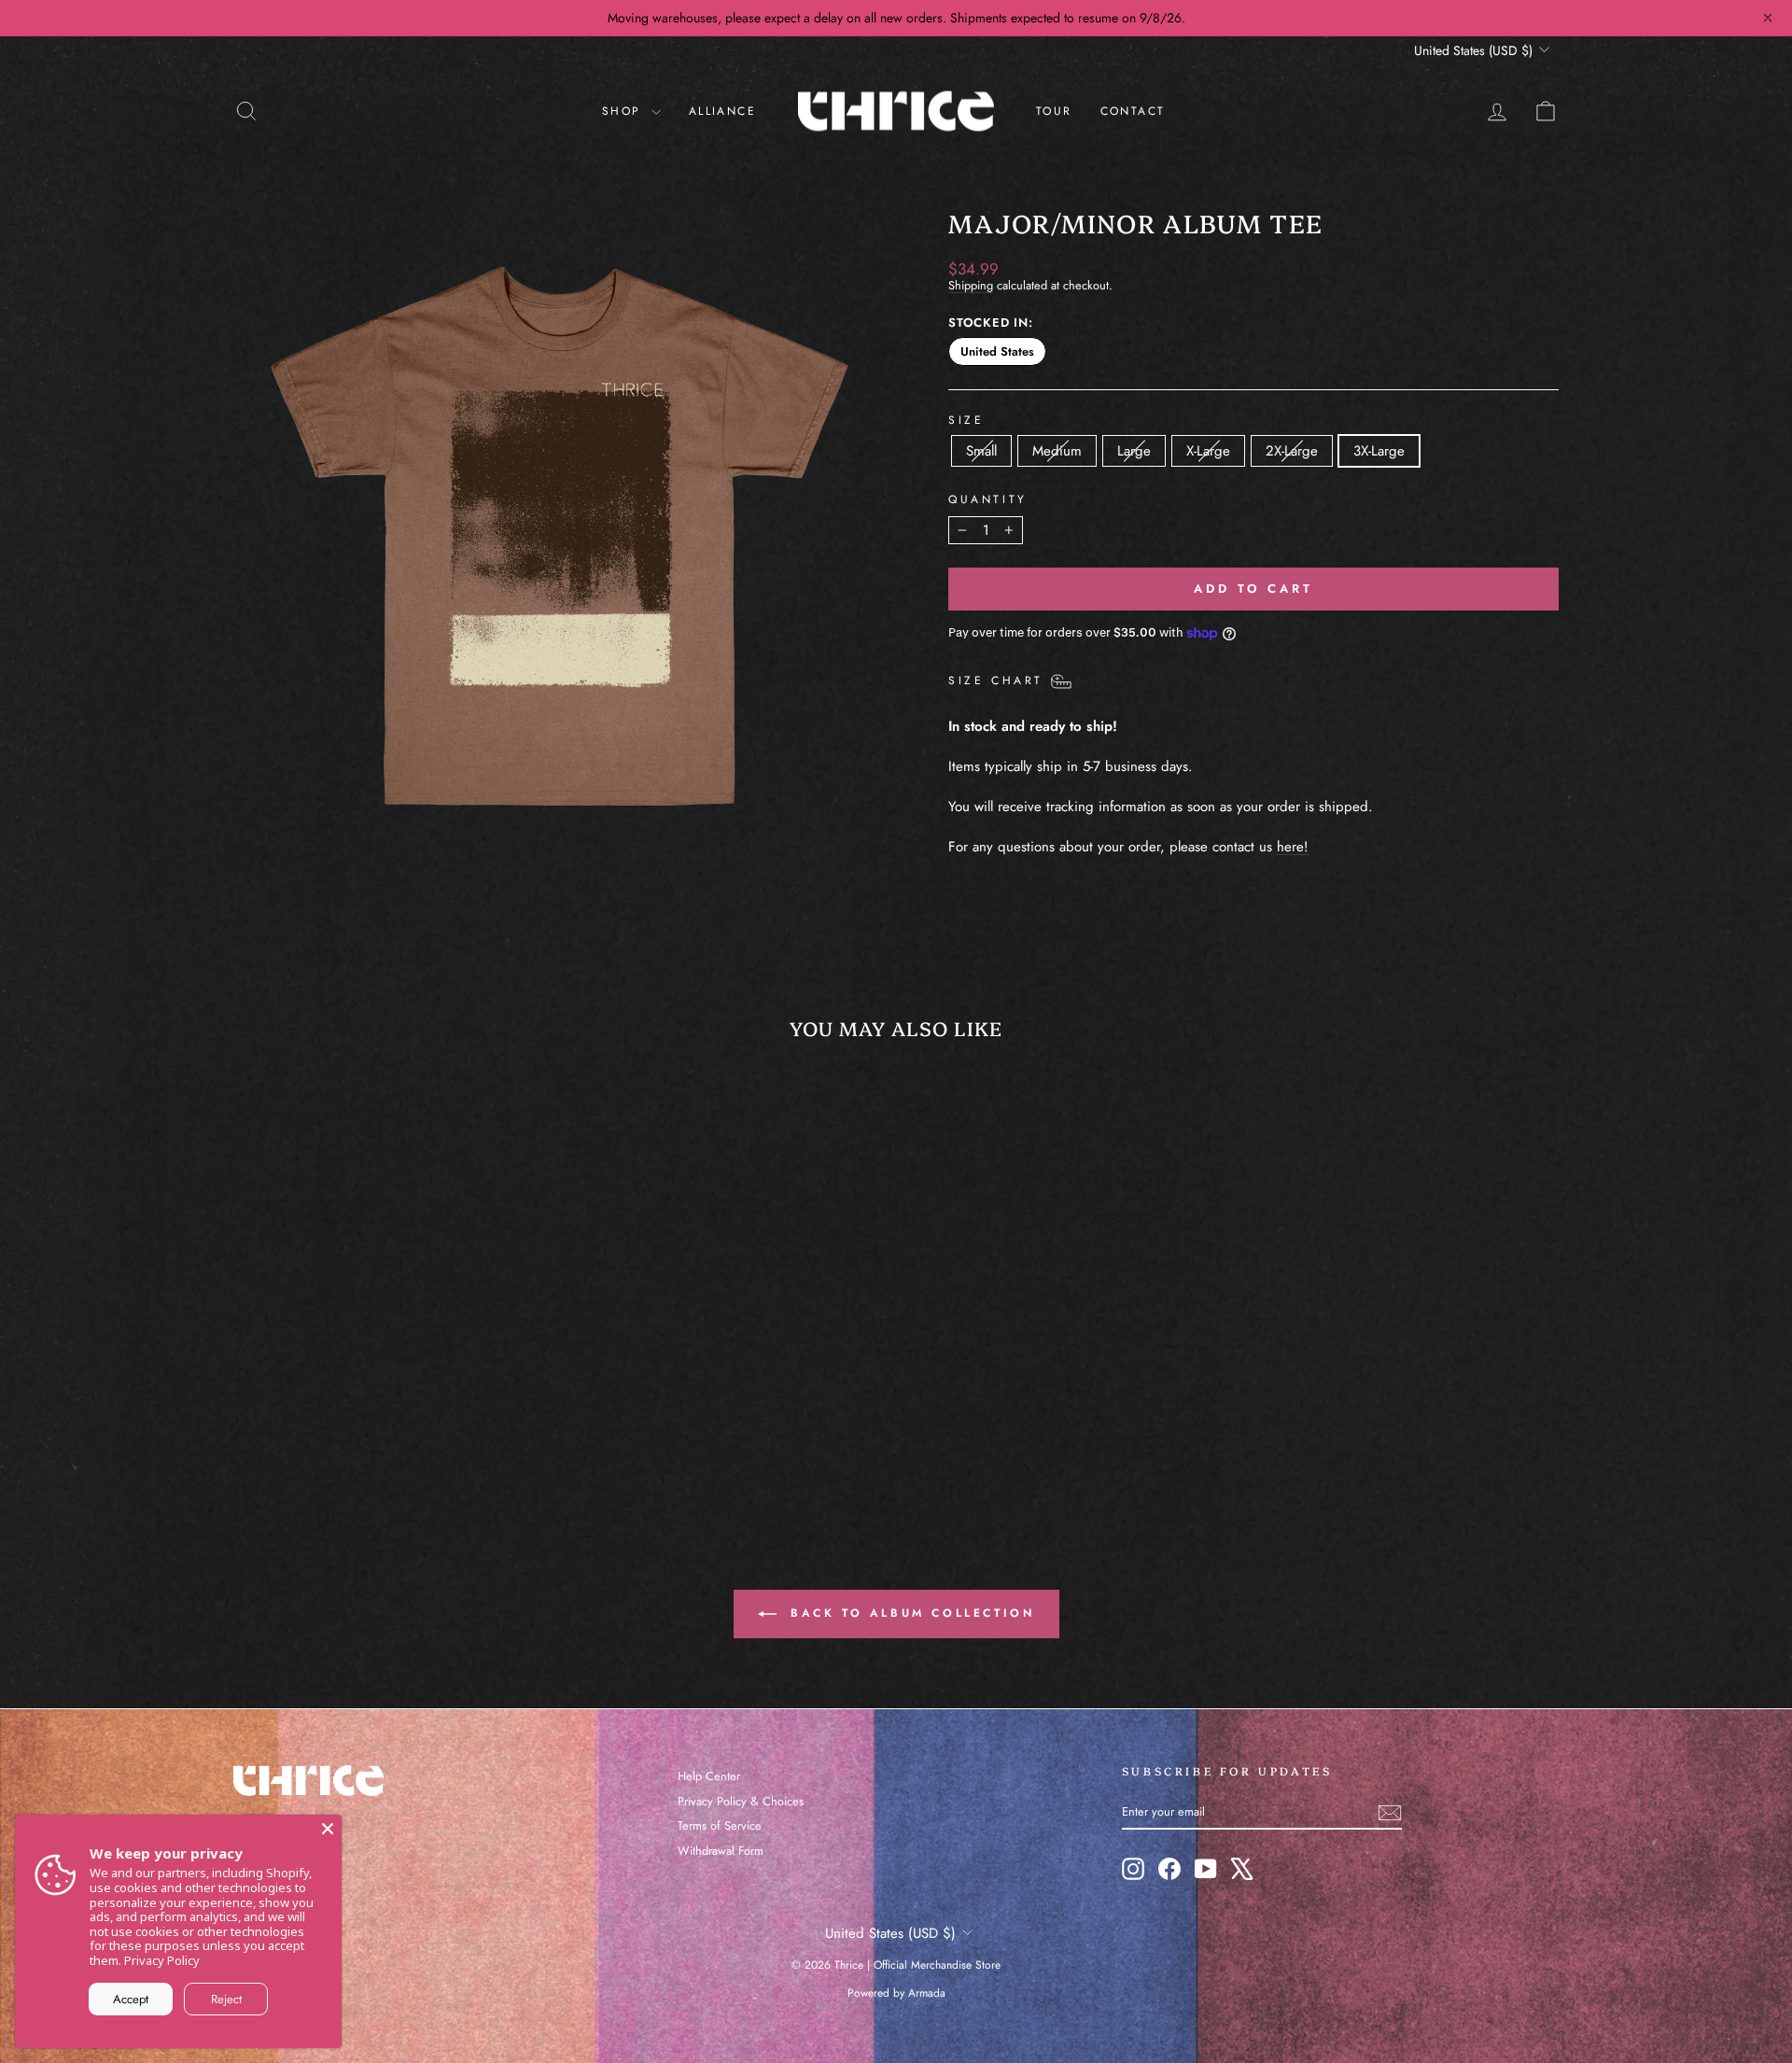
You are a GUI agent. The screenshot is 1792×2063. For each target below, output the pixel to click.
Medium (1057, 451)
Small (981, 451)
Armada (927, 1993)
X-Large (1208, 451)
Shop (624, 111)
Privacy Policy (162, 1960)
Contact (1133, 111)
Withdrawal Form (721, 1851)
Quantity (988, 499)
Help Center (709, 1776)
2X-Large (1292, 451)
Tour (1054, 111)
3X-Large (1379, 451)
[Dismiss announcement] (1768, 18)
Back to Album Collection (910, 1613)
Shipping (971, 285)
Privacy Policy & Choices (741, 1801)
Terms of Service (720, 1825)
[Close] (328, 1829)
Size (966, 420)
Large (1134, 451)
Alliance (722, 111)
